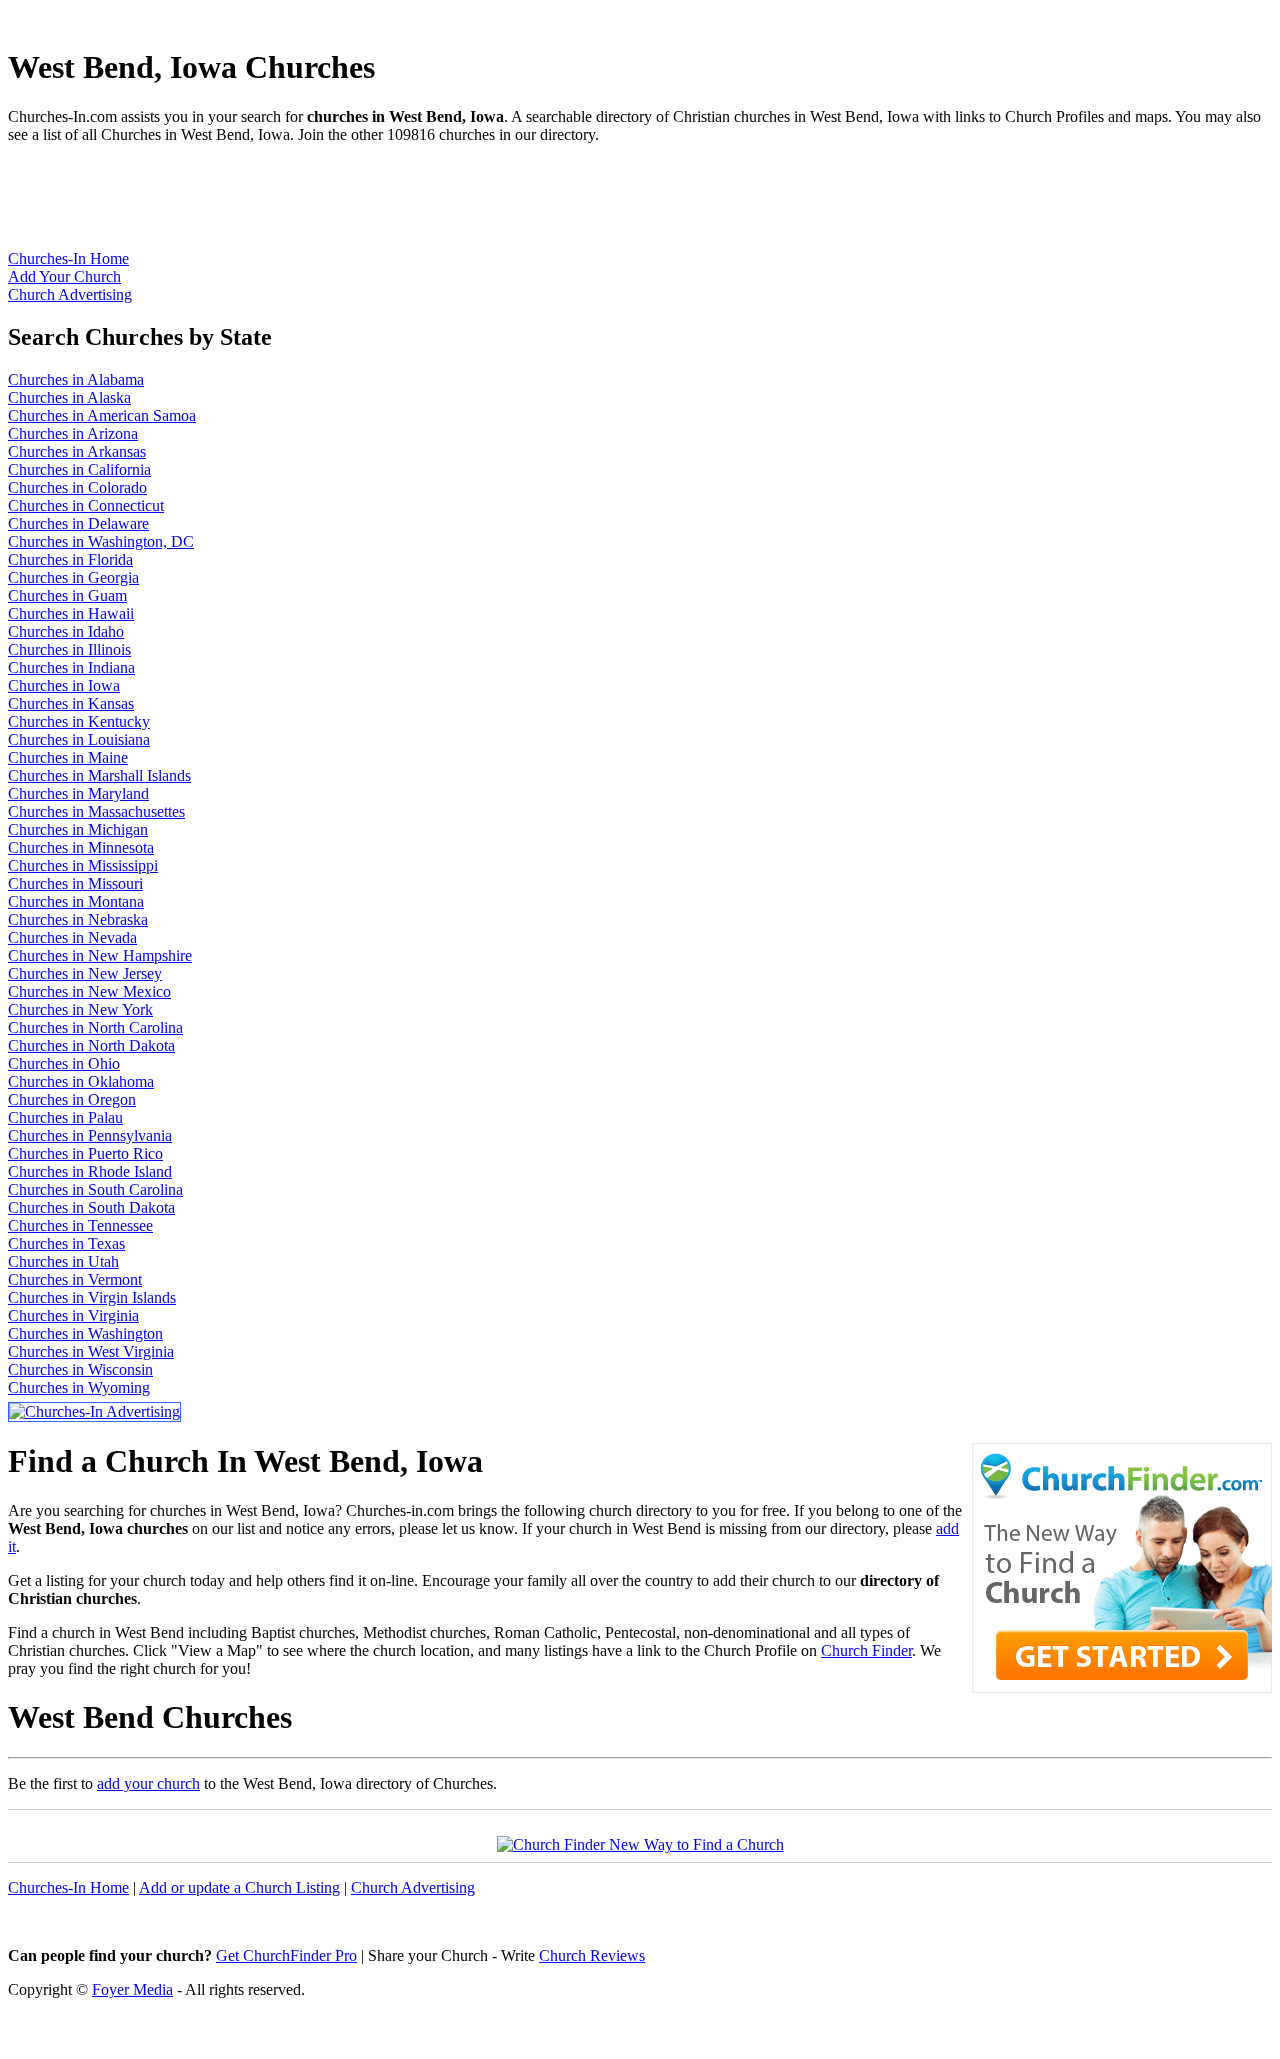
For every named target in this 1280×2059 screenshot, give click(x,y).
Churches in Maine (68, 757)
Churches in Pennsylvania (90, 1135)
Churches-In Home (68, 258)
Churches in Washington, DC (101, 541)
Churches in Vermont (75, 1279)
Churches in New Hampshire (100, 955)
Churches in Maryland (78, 793)
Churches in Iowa (64, 685)
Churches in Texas (66, 1243)
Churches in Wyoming (79, 1387)
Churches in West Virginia (91, 1351)
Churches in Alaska (69, 397)
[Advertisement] (372, 205)
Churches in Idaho (66, 631)
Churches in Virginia (73, 1315)
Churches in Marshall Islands (99, 775)
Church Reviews (592, 1955)
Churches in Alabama (76, 379)
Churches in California (79, 469)
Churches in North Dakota (91, 1045)
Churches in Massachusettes (96, 811)
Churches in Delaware (78, 523)
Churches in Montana (76, 901)
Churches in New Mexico (89, 991)
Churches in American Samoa (102, 415)
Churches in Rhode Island (90, 1171)
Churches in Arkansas (77, 451)
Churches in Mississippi (83, 865)
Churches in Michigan (78, 829)
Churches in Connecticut (86, 505)
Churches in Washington (85, 1333)
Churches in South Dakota (91, 1207)
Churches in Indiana (71, 667)
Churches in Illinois (69, 649)
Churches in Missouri (75, 883)
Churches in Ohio (64, 1063)
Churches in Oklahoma (81, 1081)
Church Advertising (70, 294)
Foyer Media (132, 1989)
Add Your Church (64, 276)
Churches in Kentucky (79, 721)
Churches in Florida (70, 559)
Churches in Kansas (71, 703)
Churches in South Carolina (95, 1189)
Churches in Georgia (73, 577)
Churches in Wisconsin (80, 1369)
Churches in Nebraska (78, 919)
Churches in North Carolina (95, 1027)
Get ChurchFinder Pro (286, 1955)
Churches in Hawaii (71, 613)
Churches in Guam (67, 595)
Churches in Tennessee (80, 1225)
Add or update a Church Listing (239, 1887)
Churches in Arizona (73, 433)
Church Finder (866, 1650)
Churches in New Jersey (85, 973)
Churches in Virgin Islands (92, 1297)
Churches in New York (80, 1009)
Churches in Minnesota (81, 847)
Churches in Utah (63, 1261)
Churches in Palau (65, 1117)
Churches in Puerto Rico (85, 1153)
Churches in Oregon (72, 1099)
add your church (148, 1783)
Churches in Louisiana (79, 739)
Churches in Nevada (72, 937)
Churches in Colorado (77, 487)
